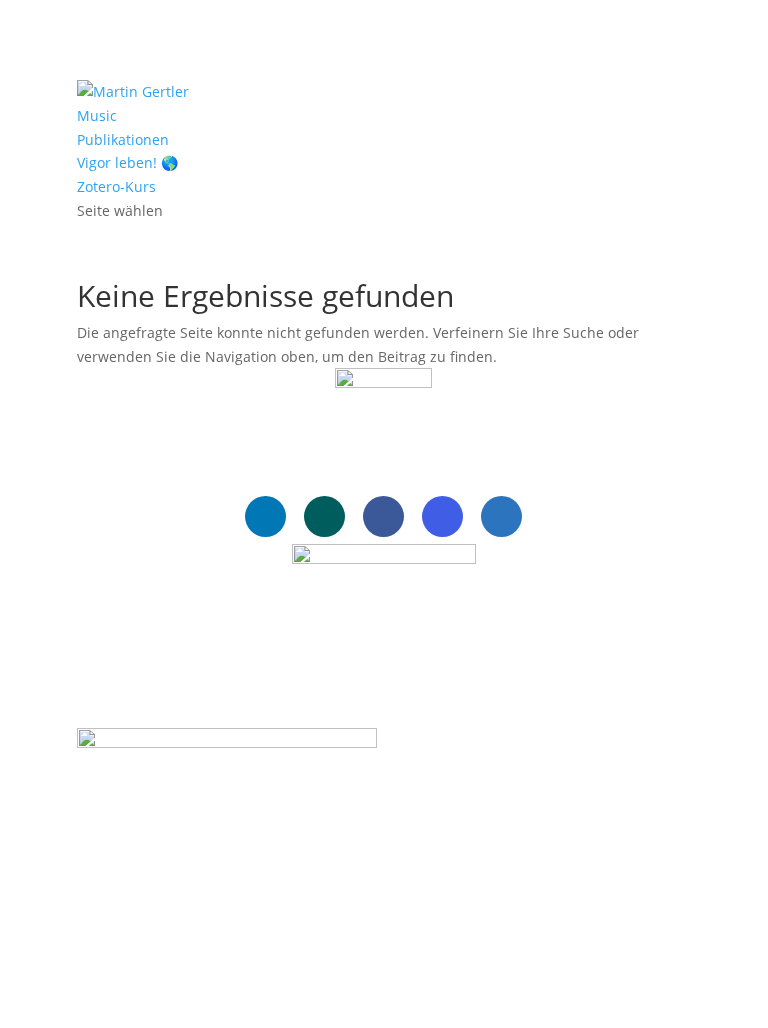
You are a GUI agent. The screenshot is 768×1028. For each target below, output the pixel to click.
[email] (501, 516)
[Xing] (324, 516)
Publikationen (123, 139)
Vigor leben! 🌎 (127, 162)
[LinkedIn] (265, 516)
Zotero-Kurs (116, 186)
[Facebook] (383, 516)
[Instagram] (442, 516)
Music (97, 115)
